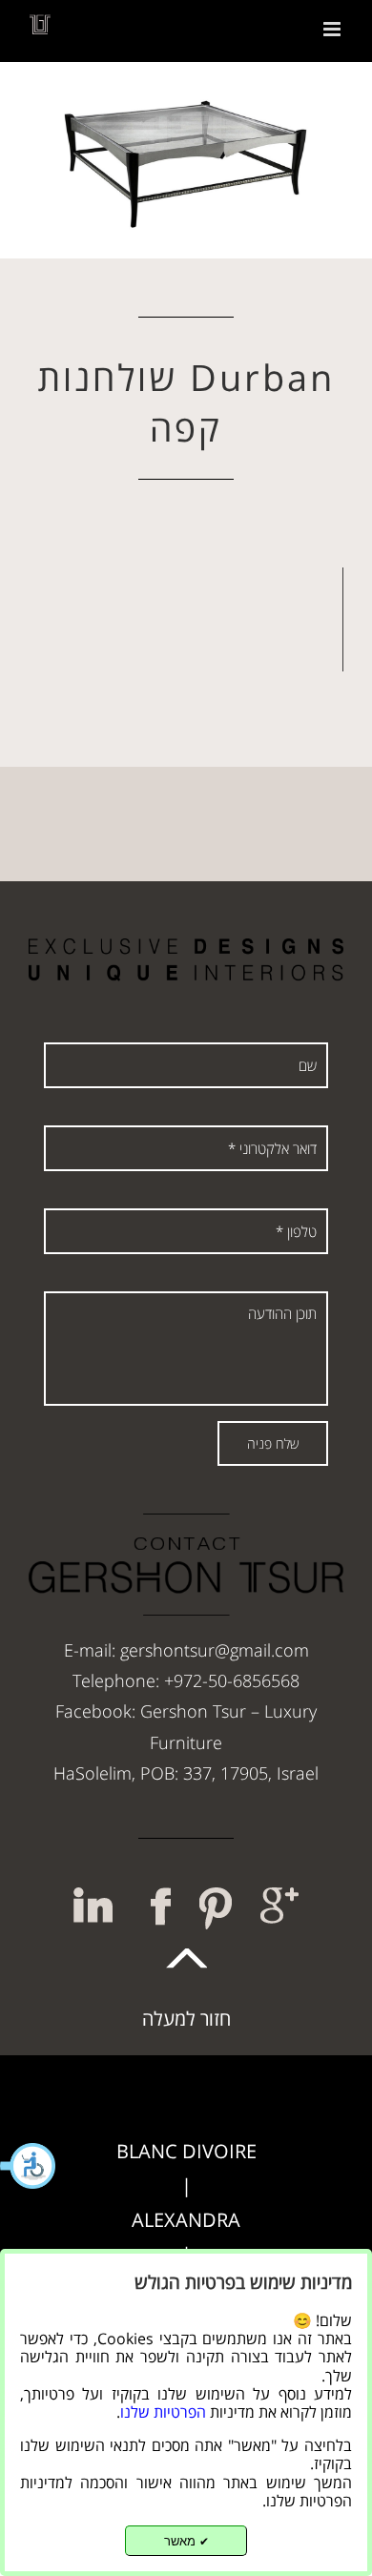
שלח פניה (273, 1443)
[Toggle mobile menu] (333, 29)
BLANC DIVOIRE (186, 2151)
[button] (29, 2166)
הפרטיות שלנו (163, 2412)
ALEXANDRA (186, 2220)
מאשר (186, 2541)
